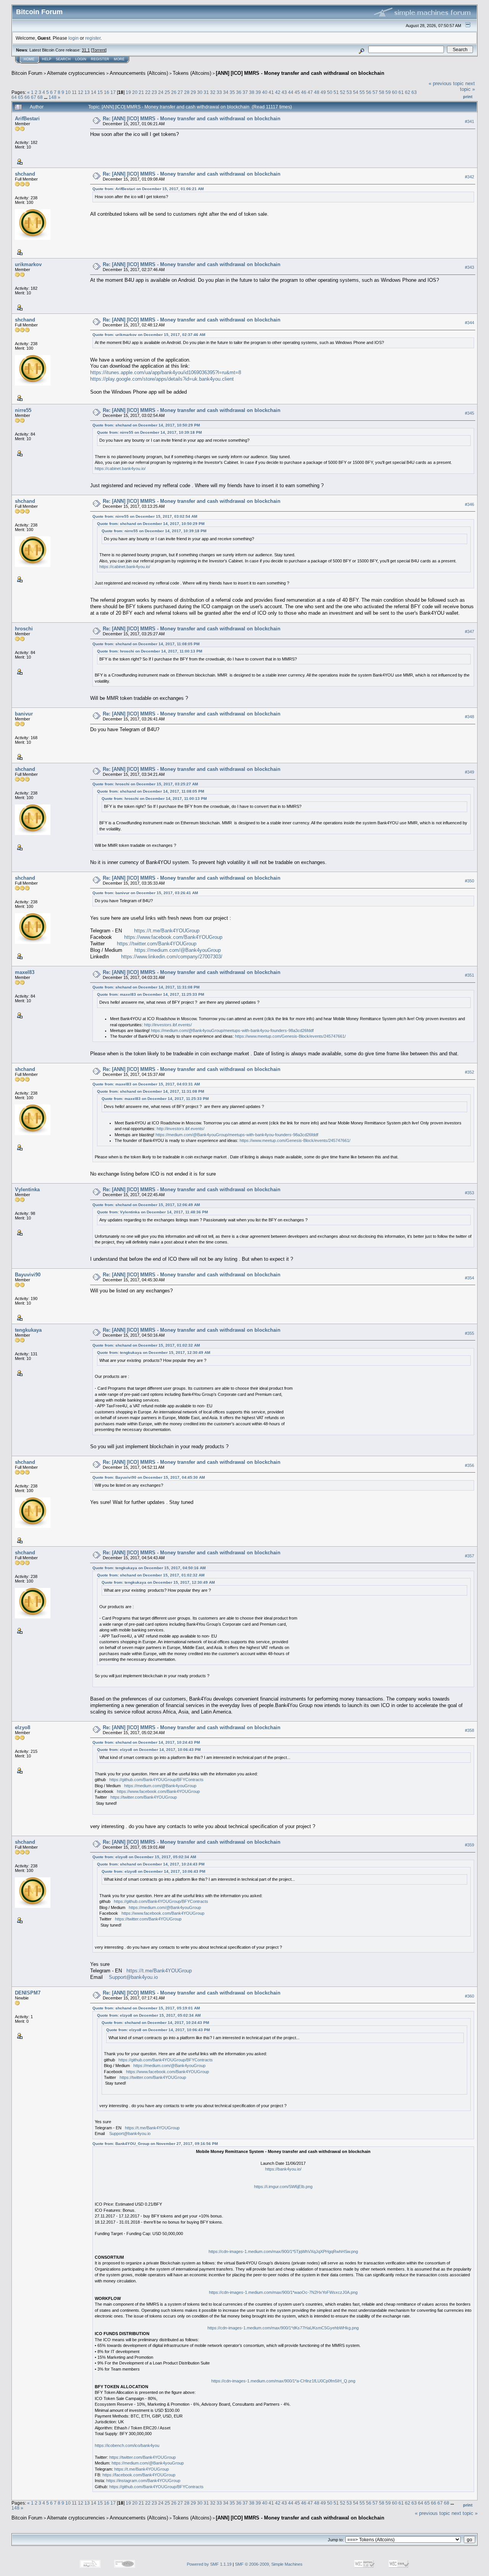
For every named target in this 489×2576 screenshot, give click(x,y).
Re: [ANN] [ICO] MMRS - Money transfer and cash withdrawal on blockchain (192, 119)
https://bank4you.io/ (283, 2169)
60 (395, 92)
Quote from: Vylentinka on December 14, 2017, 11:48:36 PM (152, 1212)
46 (304, 92)
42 (278, 92)
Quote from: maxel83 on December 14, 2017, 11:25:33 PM (151, 994)
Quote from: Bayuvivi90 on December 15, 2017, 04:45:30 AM (149, 1477)
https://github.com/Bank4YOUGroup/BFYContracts (156, 1780)
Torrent (99, 50)
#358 (470, 1730)
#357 (470, 1556)
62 (408, 92)
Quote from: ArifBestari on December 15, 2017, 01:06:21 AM (148, 189)
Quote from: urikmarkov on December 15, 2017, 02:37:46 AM (149, 335)
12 (81, 92)
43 (284, 92)
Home (29, 59)
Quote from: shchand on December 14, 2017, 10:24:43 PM (146, 1742)
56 (369, 92)
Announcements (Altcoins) (139, 73)
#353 (470, 1193)
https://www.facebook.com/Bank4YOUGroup (173, 937)
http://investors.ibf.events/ (168, 1025)
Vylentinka (27, 1189)
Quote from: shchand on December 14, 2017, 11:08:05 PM (146, 644)
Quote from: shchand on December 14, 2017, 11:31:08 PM (146, 987)
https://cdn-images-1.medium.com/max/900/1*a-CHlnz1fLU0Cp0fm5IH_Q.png (283, 2381)
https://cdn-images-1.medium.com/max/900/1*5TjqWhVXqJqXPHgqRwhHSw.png (283, 2251)
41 (271, 92)
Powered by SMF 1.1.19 (209, 2564)
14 (94, 92)
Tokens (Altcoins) (192, 73)
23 (154, 92)
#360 (470, 1996)
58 (382, 92)
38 (252, 92)
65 (21, 97)
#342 (470, 177)
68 (40, 97)
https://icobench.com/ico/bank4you (127, 2445)
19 (128, 92)
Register (100, 59)
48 (317, 92)
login (74, 38)
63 (414, 92)
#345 (470, 413)
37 (245, 92)
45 (297, 92)
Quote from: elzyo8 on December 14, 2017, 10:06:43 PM (149, 1750)
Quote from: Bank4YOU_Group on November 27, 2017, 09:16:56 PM (155, 2144)
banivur (24, 714)
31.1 (86, 50)
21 (141, 92)
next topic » (467, 86)
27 (180, 92)
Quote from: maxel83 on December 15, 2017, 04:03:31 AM (146, 1084)
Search (63, 59)
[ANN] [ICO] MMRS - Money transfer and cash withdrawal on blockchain (300, 73)
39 (258, 92)
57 (375, 92)
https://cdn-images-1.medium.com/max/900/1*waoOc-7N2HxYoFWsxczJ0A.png (283, 2292)
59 (388, 92)
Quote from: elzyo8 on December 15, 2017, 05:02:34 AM (144, 1857)
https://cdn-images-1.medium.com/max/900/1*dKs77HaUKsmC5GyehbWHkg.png (283, 2328)
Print (468, 97)
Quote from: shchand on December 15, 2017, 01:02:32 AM (146, 1345)
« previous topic (446, 83)
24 (161, 92)
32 (213, 92)
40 (265, 92)
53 (349, 92)
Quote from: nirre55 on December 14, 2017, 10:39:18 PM (149, 432)
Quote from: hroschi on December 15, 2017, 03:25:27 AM (145, 784)
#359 (470, 1845)
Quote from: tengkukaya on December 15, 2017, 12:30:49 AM (154, 1353)
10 (68, 92)
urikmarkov (28, 264)
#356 (470, 1465)
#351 (470, 975)
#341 (470, 121)
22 (148, 92)
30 (200, 92)
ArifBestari (27, 119)
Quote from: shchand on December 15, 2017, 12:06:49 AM (146, 1205)
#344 (470, 323)
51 (336, 92)
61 (401, 92)
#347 (470, 632)
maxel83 (25, 972)
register (93, 38)
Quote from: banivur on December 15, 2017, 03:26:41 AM (145, 893)
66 (27, 97)
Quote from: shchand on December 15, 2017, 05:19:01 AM (146, 2008)
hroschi (24, 629)
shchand (25, 174)
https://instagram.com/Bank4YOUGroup (143, 2481)
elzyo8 (23, 1727)
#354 (470, 1278)
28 (187, 92)
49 (323, 92)
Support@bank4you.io (133, 1977)
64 (14, 97)
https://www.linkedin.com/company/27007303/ (172, 957)
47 (310, 92)
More (119, 59)
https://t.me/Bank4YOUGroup (167, 931)
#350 (470, 881)
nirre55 (23, 410)
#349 (470, 772)
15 (100, 92)
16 (107, 92)
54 (356, 92)
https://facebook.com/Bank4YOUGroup (139, 2475)
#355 (470, 1333)
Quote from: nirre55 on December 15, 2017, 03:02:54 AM (145, 516)
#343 (470, 267)
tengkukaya (28, 1330)
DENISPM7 (28, 1993)
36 (239, 92)
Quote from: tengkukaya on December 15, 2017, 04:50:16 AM (149, 1568)
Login (81, 59)
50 (330, 92)
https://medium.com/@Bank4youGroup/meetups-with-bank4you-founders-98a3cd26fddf (232, 1030)
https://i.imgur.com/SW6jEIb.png (283, 2187)
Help (47, 59)
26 (174, 92)
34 (226, 92)
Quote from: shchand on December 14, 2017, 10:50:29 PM (146, 425)
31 (206, 92)
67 (34, 97)
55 (362, 92)
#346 (470, 504)
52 (343, 92)
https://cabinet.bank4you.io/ (120, 468)
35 (232, 92)
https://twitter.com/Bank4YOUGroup (157, 944)
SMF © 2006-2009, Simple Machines (269, 2564)
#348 (470, 717)
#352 (470, 1072)
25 (167, 92)
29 (193, 92)
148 (53, 97)
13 (87, 92)
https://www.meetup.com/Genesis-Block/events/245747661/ (290, 1036)
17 (113, 92)
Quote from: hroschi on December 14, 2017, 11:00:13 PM (150, 651)
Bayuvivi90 (28, 1275)
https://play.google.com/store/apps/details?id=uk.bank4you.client (162, 379)
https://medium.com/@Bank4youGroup (178, 950)
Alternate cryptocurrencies (76, 73)
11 (74, 92)
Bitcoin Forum (27, 73)
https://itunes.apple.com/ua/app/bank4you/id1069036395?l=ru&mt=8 (166, 372)
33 (219, 92)
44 (291, 92)
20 (135, 92)
